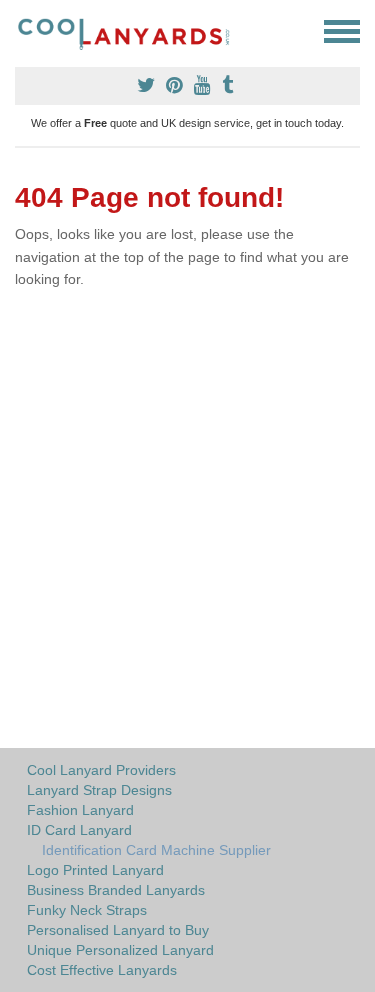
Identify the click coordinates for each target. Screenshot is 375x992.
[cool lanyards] (132, 32)
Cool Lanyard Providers (101, 770)
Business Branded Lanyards (116, 890)
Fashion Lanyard (80, 810)
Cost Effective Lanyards (102, 970)
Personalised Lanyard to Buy (118, 930)
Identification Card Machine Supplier (156, 850)
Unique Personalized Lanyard (120, 950)
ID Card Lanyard (79, 830)
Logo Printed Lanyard (95, 870)
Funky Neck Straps (87, 910)
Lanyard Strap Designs (99, 790)
